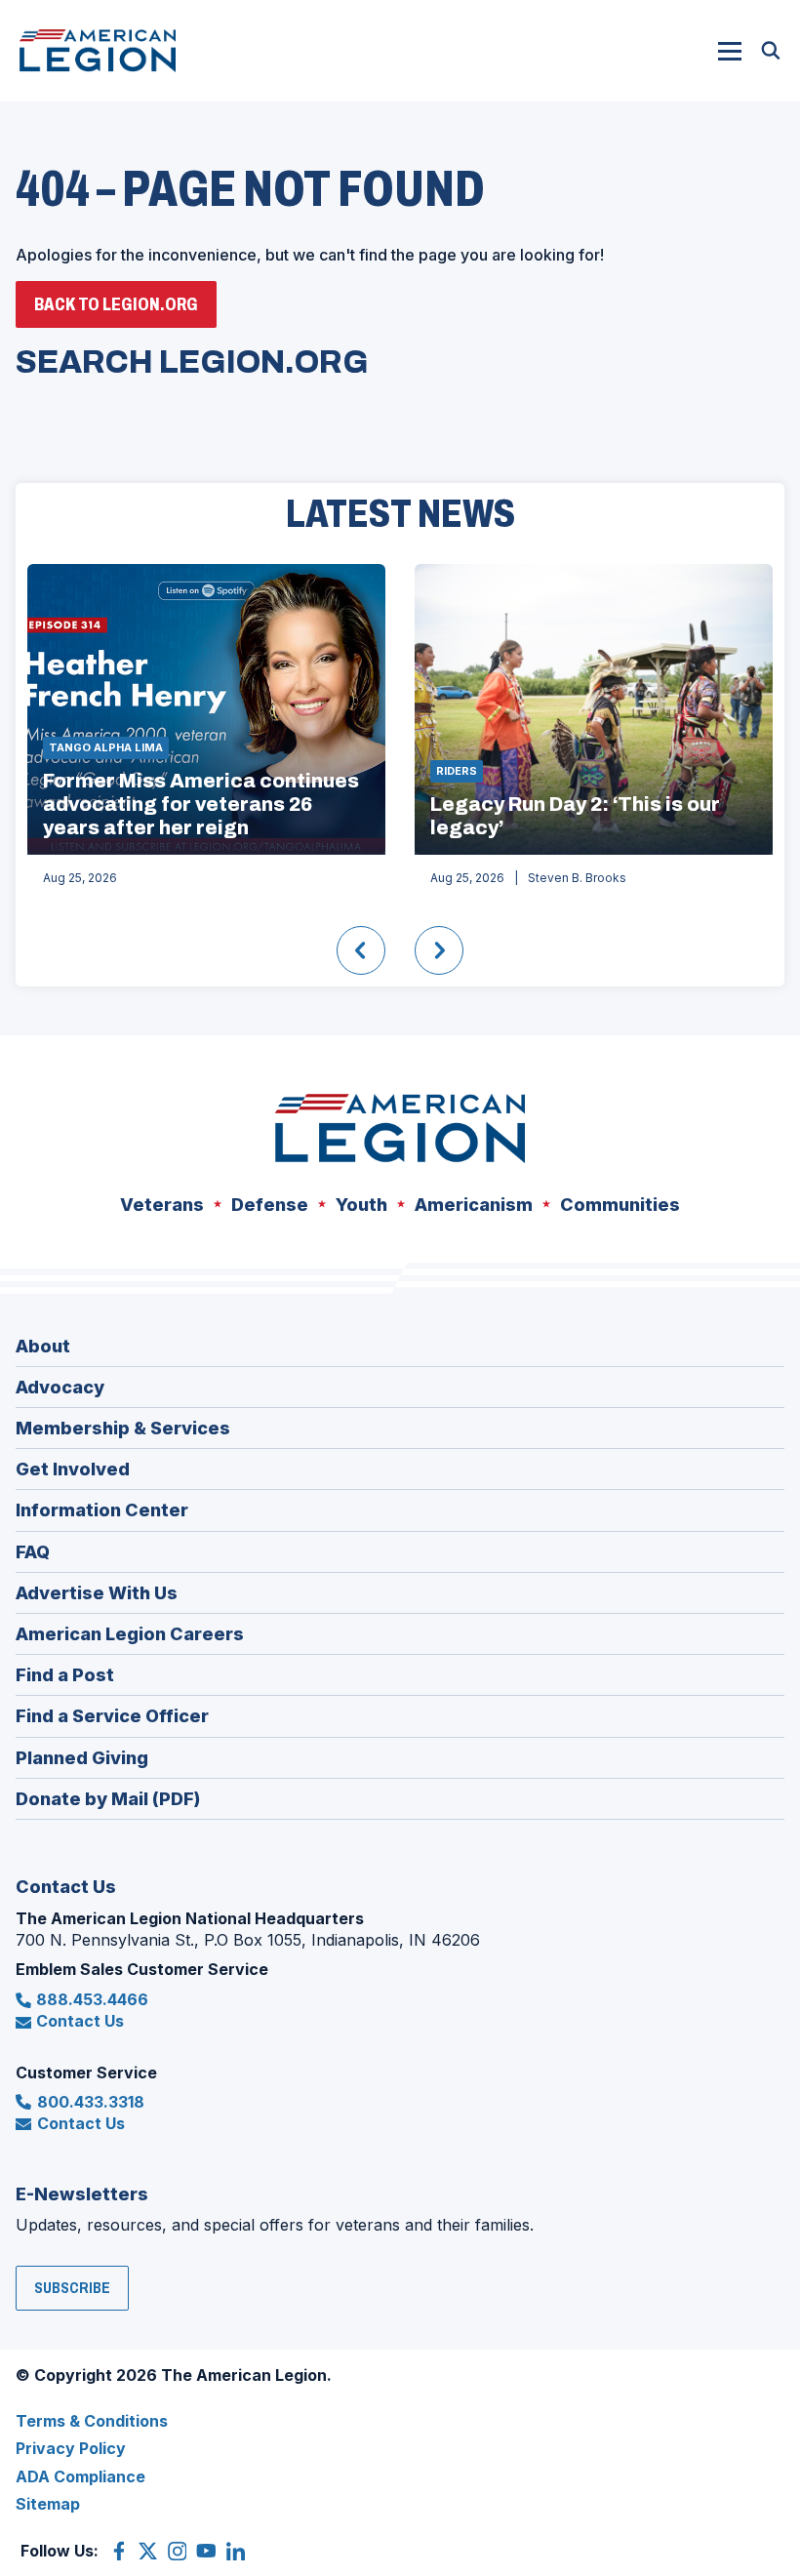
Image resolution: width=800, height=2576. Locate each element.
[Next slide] (439, 950)
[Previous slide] (361, 950)
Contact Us (80, 2021)
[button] (730, 51)
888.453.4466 (92, 1999)
